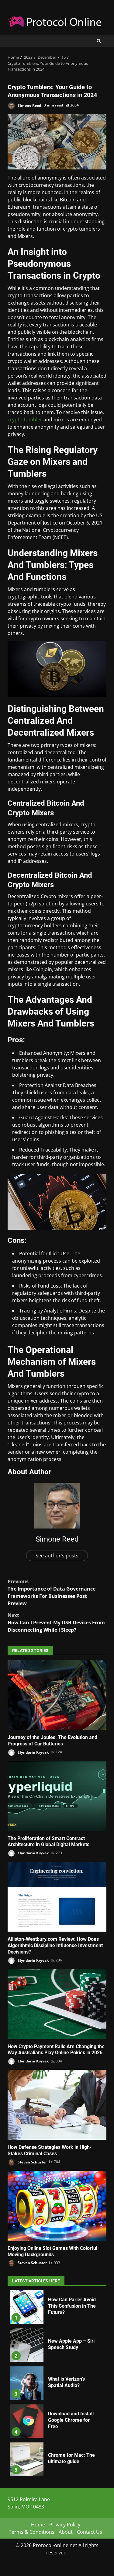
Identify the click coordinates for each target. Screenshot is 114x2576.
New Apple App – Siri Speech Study (27, 2345)
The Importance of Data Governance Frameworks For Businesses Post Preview (52, 1592)
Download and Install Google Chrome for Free (27, 2421)
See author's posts (57, 1556)
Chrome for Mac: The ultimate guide (27, 2459)
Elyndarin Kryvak (33, 1752)
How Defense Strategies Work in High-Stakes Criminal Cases (57, 2105)
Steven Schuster (32, 2162)
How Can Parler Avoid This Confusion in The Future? (27, 2307)
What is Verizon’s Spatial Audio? (27, 2383)
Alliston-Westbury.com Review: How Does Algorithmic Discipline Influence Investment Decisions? (57, 1897)
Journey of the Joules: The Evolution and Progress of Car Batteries (57, 1695)
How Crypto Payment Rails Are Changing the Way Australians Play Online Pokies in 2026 (57, 2004)
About (66, 2532)
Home (38, 2525)
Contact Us (90, 2532)
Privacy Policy (65, 2525)
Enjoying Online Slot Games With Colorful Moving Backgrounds (57, 2206)
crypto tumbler (25, 420)
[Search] (99, 41)
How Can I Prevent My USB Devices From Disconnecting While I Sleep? (56, 1623)
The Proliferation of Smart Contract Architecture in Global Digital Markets (57, 1796)
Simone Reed (29, 105)
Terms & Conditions (32, 2532)
